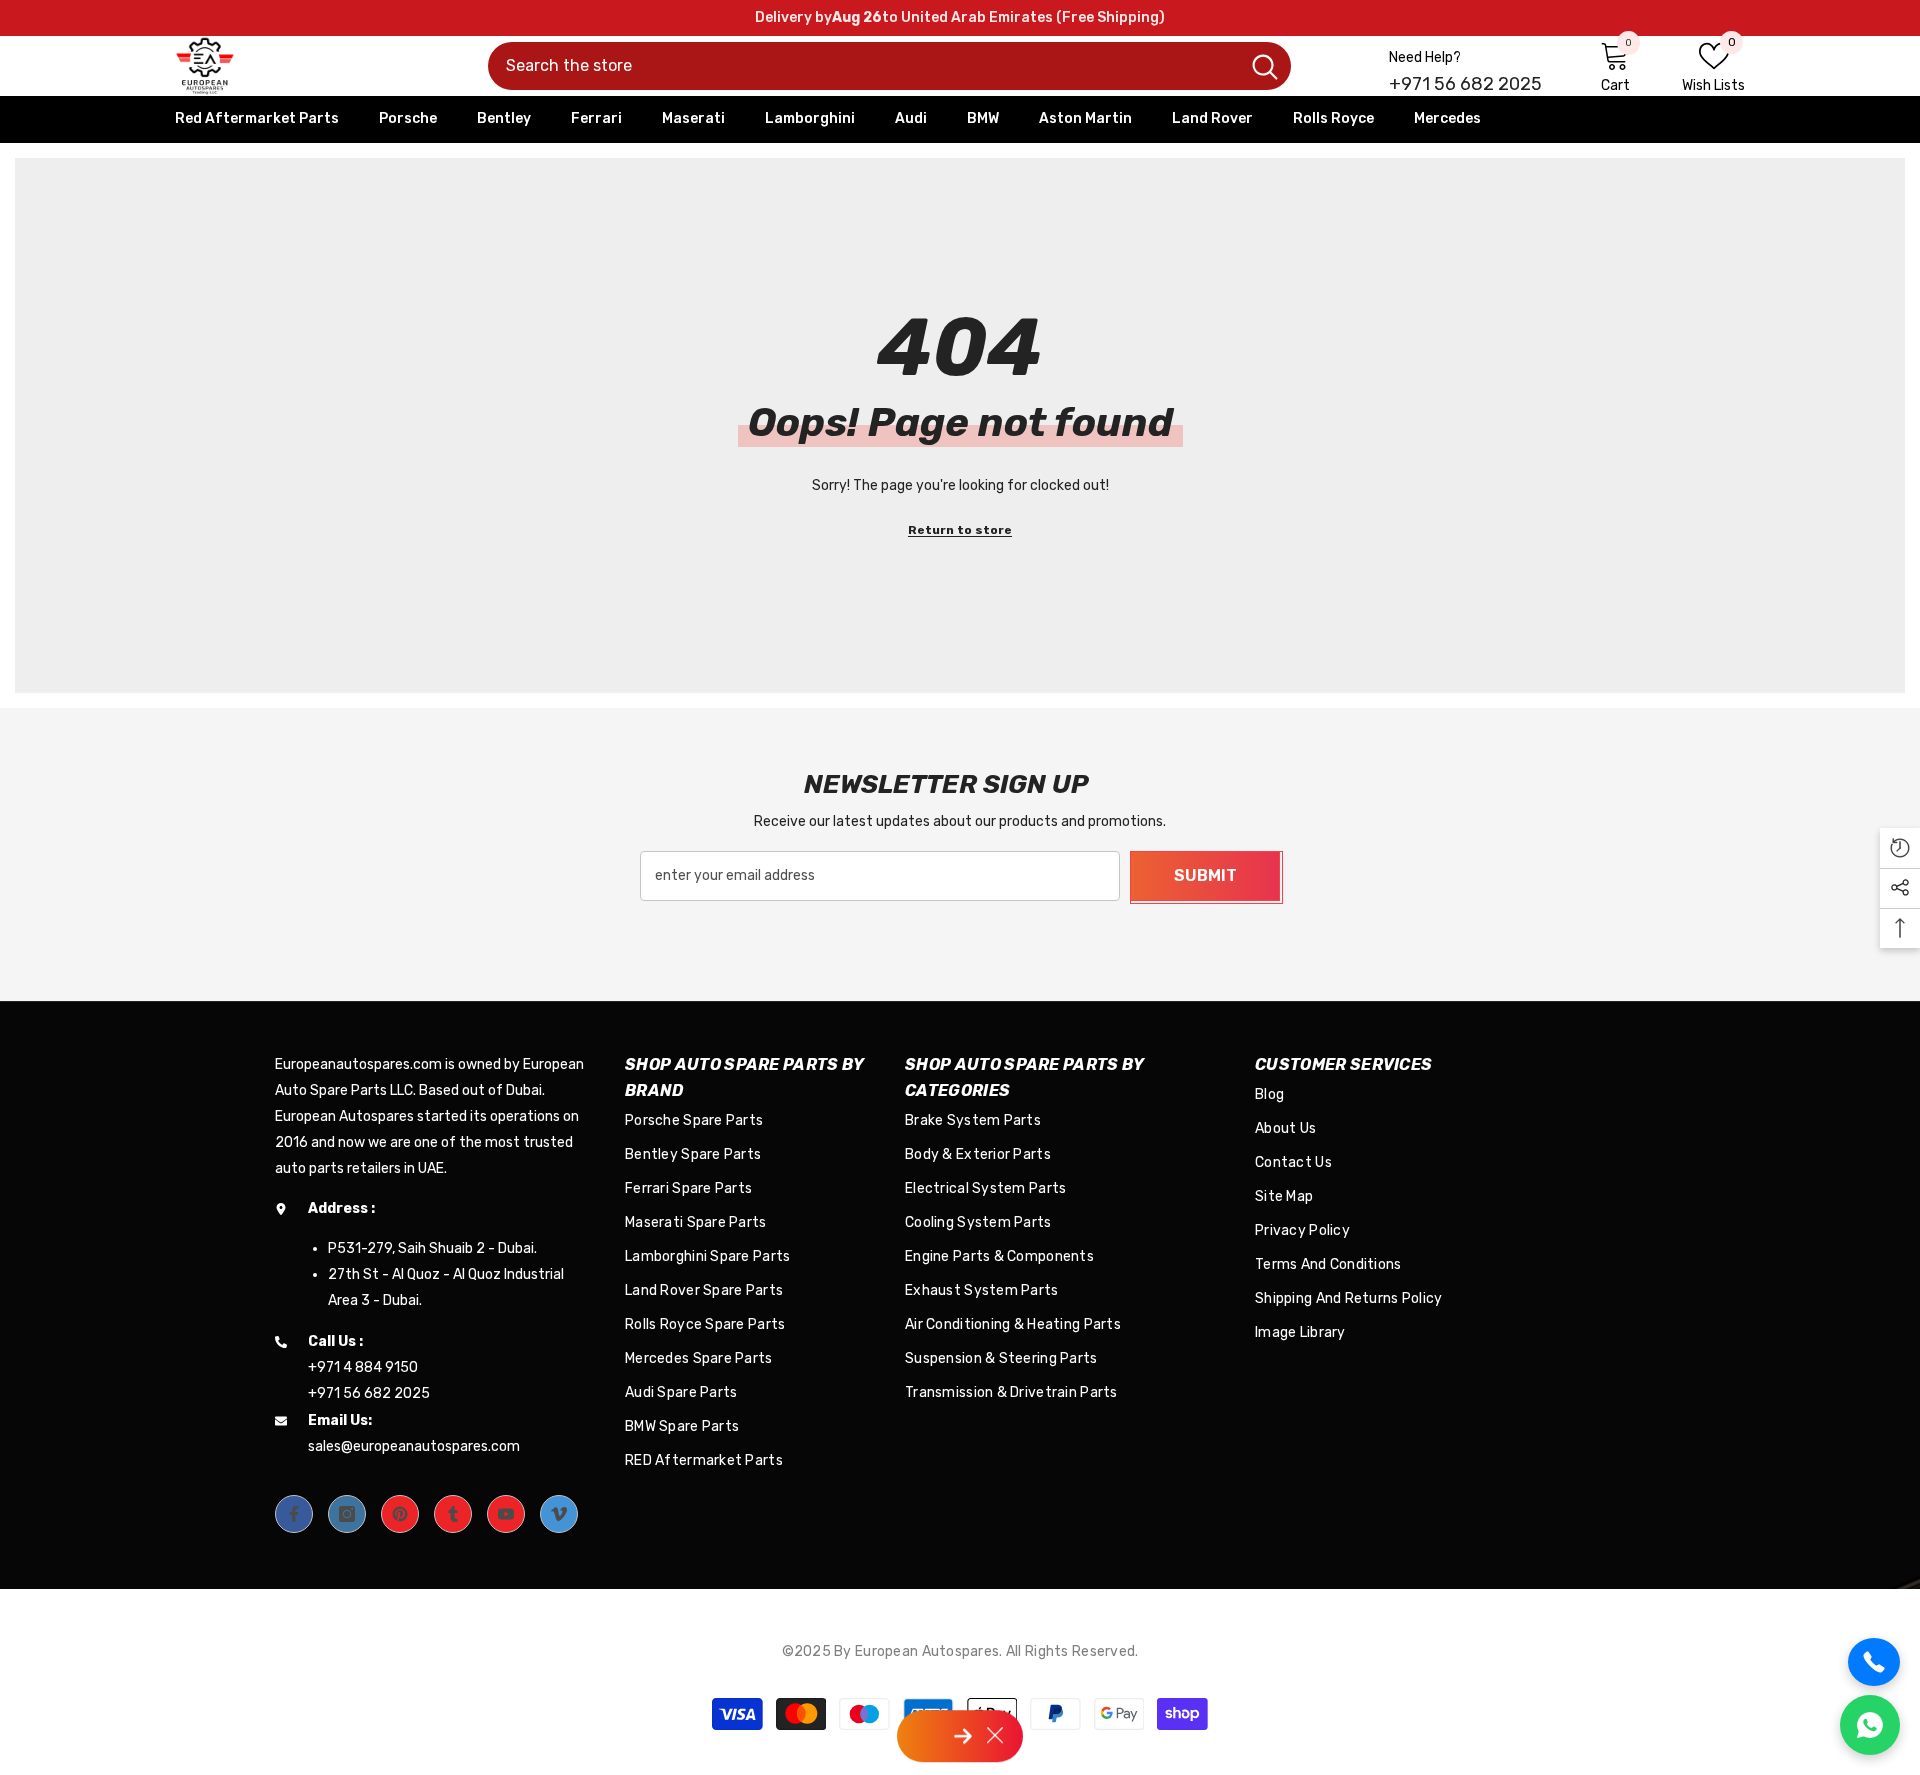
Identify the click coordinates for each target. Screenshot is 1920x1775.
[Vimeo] (559, 1514)
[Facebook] (294, 1514)
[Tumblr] (453, 1514)
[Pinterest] (400, 1514)
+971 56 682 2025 (1465, 84)
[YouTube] (506, 1514)
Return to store (960, 530)
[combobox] (863, 66)
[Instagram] (347, 1514)
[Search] (889, 66)
